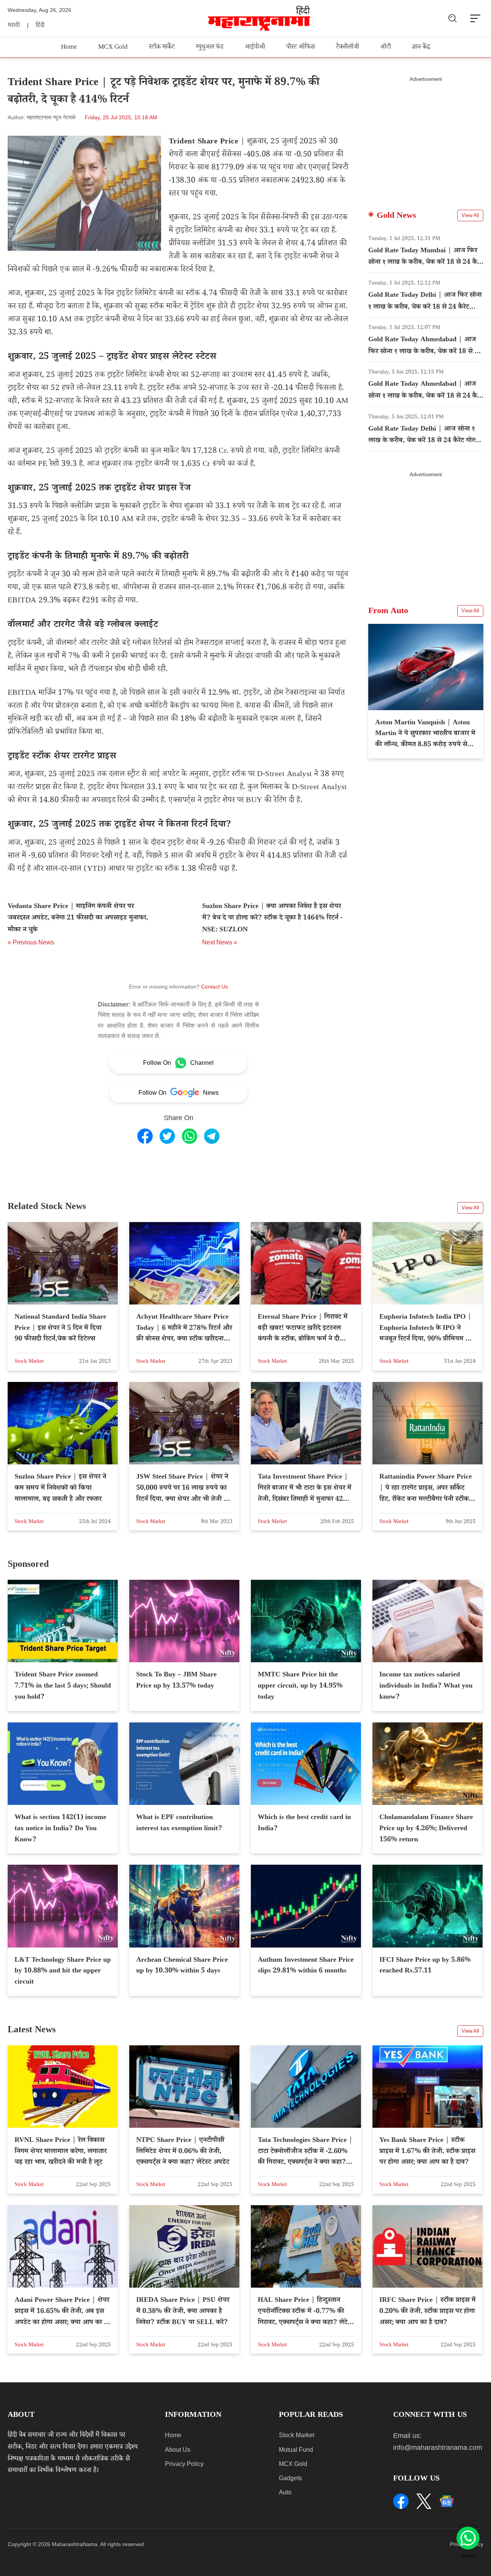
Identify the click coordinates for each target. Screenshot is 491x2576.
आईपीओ (255, 48)
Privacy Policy (184, 2464)
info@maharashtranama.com (438, 2448)
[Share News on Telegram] (212, 1136)
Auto (285, 2492)
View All (470, 215)
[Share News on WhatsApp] (189, 1136)
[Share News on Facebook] (145, 1136)
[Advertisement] (426, 136)
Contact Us (214, 987)
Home (69, 48)
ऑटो (386, 48)
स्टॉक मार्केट (162, 48)
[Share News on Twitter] (167, 1136)
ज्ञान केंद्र (421, 48)
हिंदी (40, 26)
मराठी (14, 26)
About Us (178, 2450)
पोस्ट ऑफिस (301, 48)
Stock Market (297, 2435)
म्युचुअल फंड (210, 48)
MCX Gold (113, 48)
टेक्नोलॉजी (348, 48)
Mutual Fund (296, 2450)
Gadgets (290, 2478)
